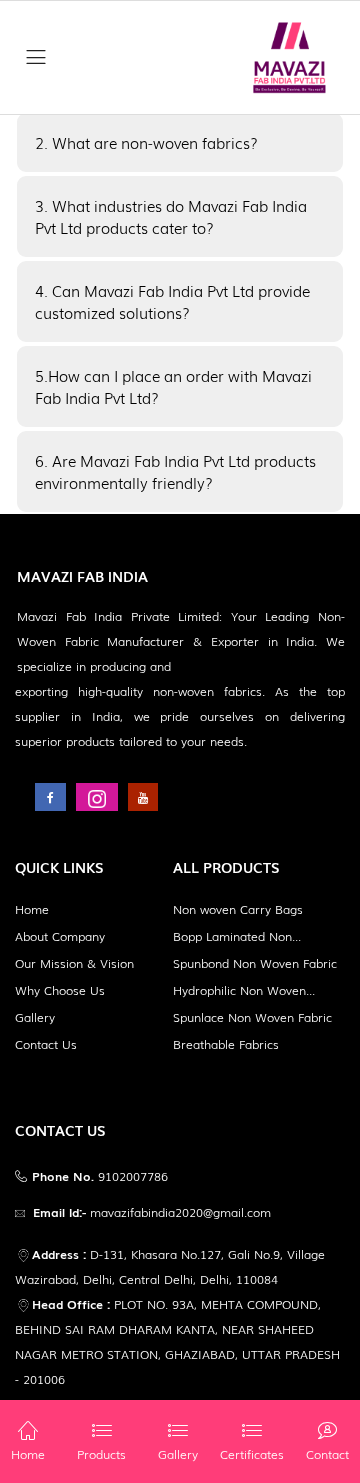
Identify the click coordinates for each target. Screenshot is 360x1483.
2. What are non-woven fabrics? (146, 142)
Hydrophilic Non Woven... (244, 990)
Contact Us (46, 1044)
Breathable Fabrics (226, 1044)
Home (32, 909)
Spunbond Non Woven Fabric (255, 963)
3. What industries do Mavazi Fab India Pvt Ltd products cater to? (171, 216)
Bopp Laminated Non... (237, 936)
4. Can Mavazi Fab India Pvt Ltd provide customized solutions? (172, 301)
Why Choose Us (60, 990)
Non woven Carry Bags (238, 909)
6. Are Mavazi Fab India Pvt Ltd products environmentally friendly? (175, 471)
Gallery (35, 1017)
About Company (60, 936)
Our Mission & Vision (74, 963)
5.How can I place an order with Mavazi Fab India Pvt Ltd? (173, 386)
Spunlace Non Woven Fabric (252, 1017)
